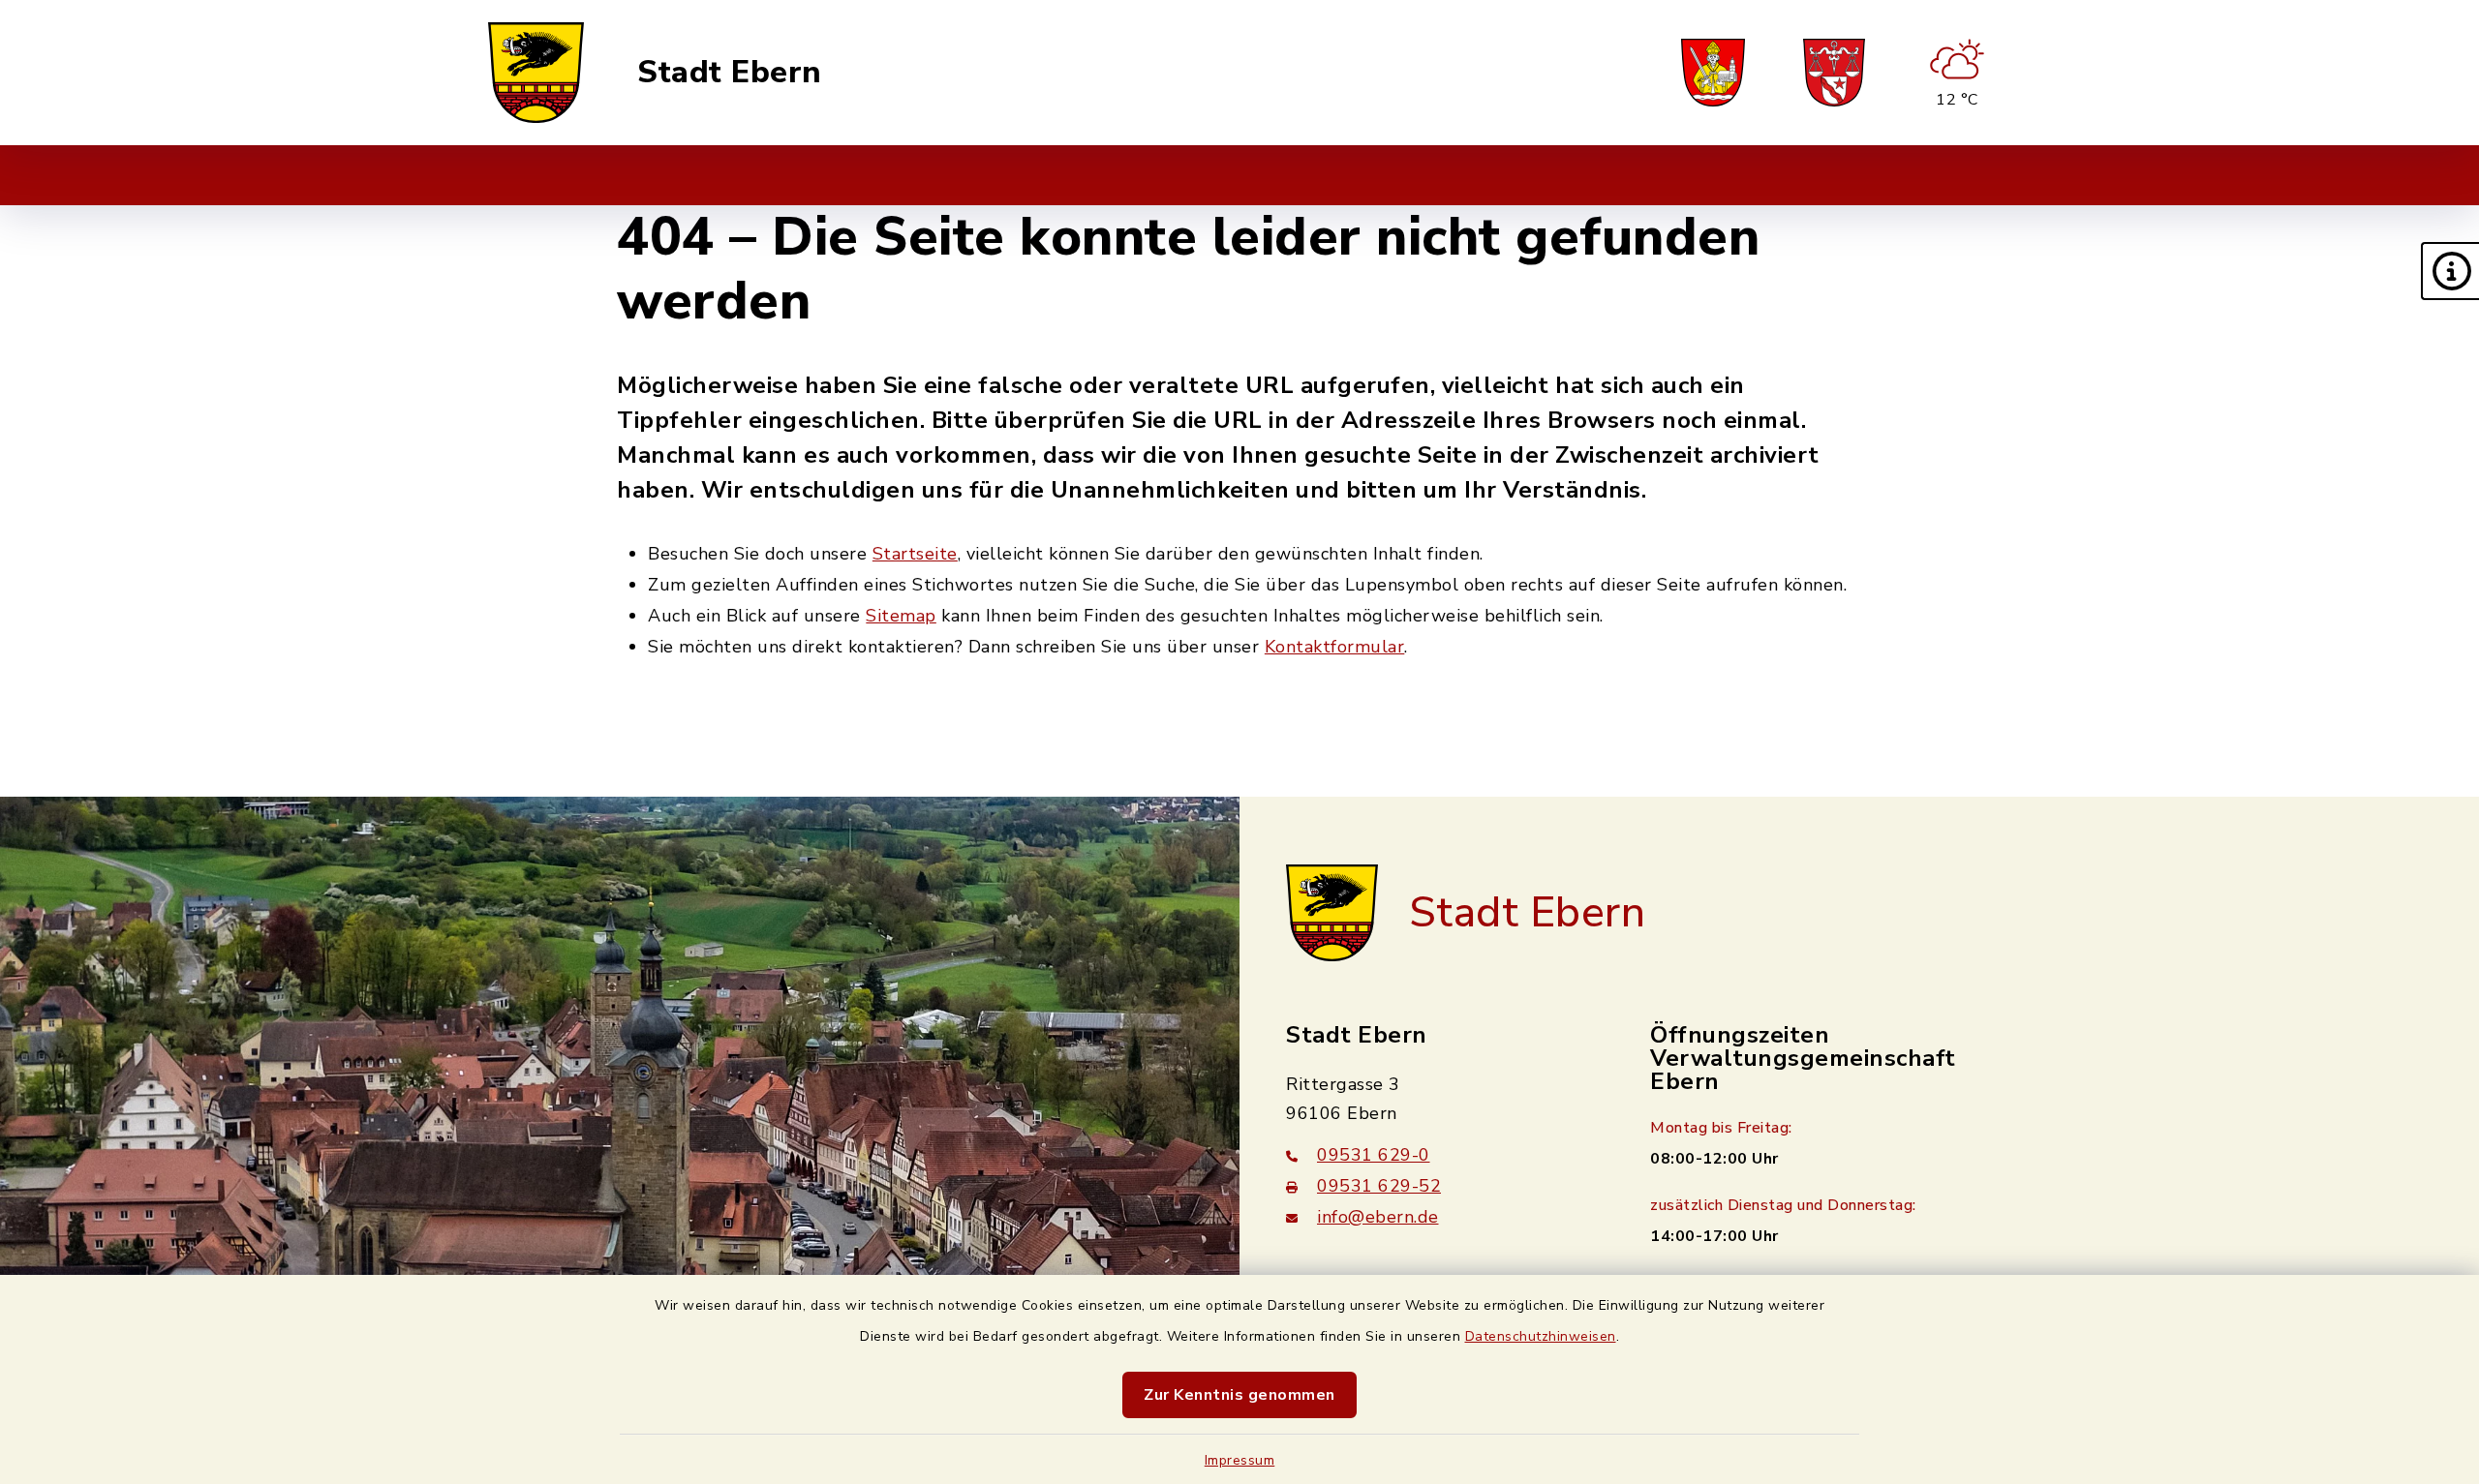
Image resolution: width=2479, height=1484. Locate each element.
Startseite (915, 554)
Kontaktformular (1335, 647)
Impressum (1240, 1460)
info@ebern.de (1378, 1217)
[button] (2450, 271)
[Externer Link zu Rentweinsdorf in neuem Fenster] (1834, 73)
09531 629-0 (1374, 1155)
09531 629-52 (1379, 1186)
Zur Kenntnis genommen (1239, 1395)
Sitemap (901, 616)
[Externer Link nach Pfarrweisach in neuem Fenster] (1713, 73)
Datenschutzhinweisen (1541, 1336)
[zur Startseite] (536, 73)
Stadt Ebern (730, 73)
